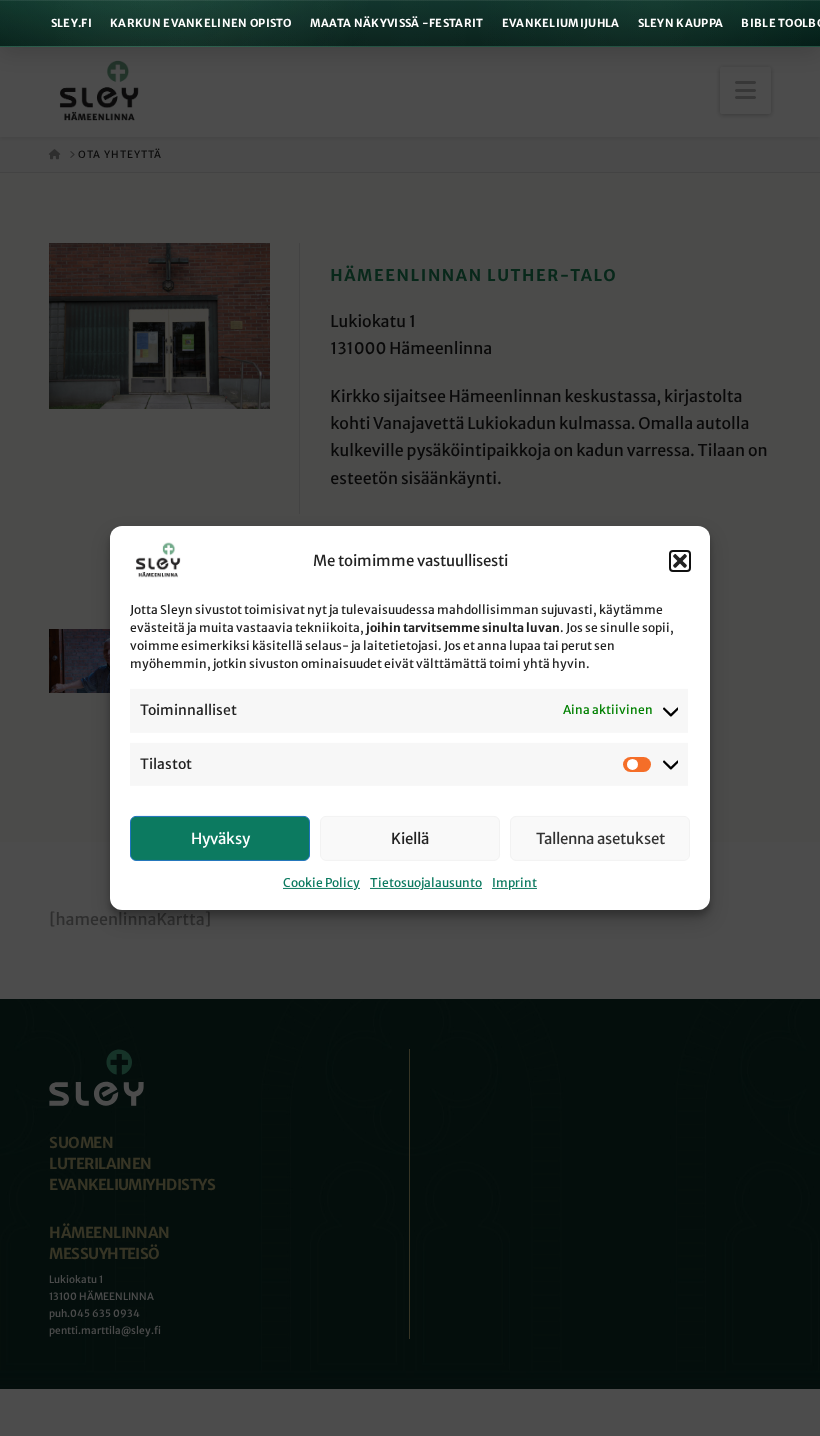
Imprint (514, 882)
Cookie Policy (321, 882)
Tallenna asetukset (600, 838)
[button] (680, 561)
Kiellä (410, 838)
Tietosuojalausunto (426, 882)
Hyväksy (220, 838)
